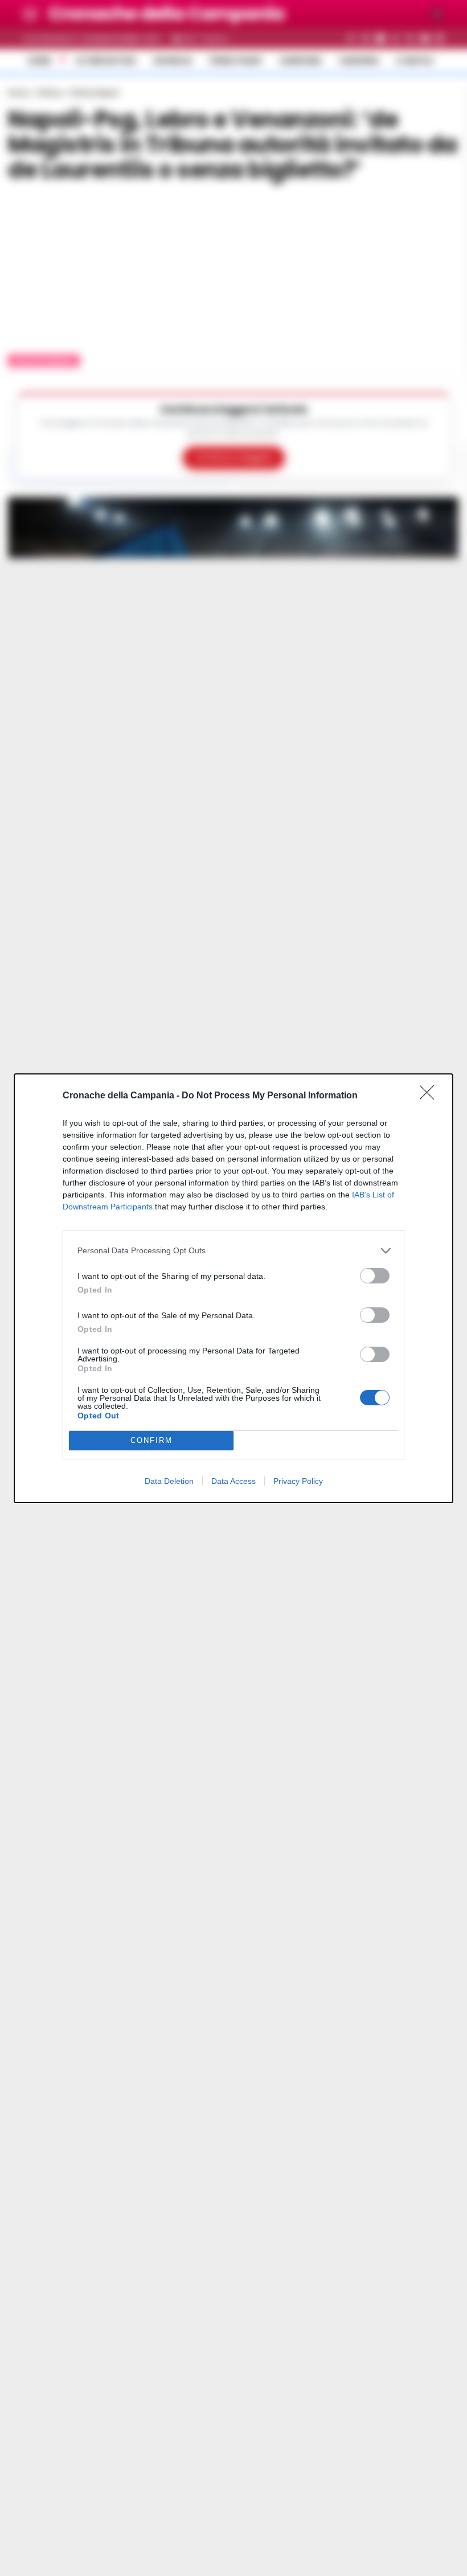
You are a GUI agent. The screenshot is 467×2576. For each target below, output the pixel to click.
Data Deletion (169, 1481)
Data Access (233, 1481)
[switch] (375, 1276)
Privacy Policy (298, 1481)
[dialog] (233, 1288)
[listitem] (233, 1251)
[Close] (431, 1096)
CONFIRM (151, 1440)
